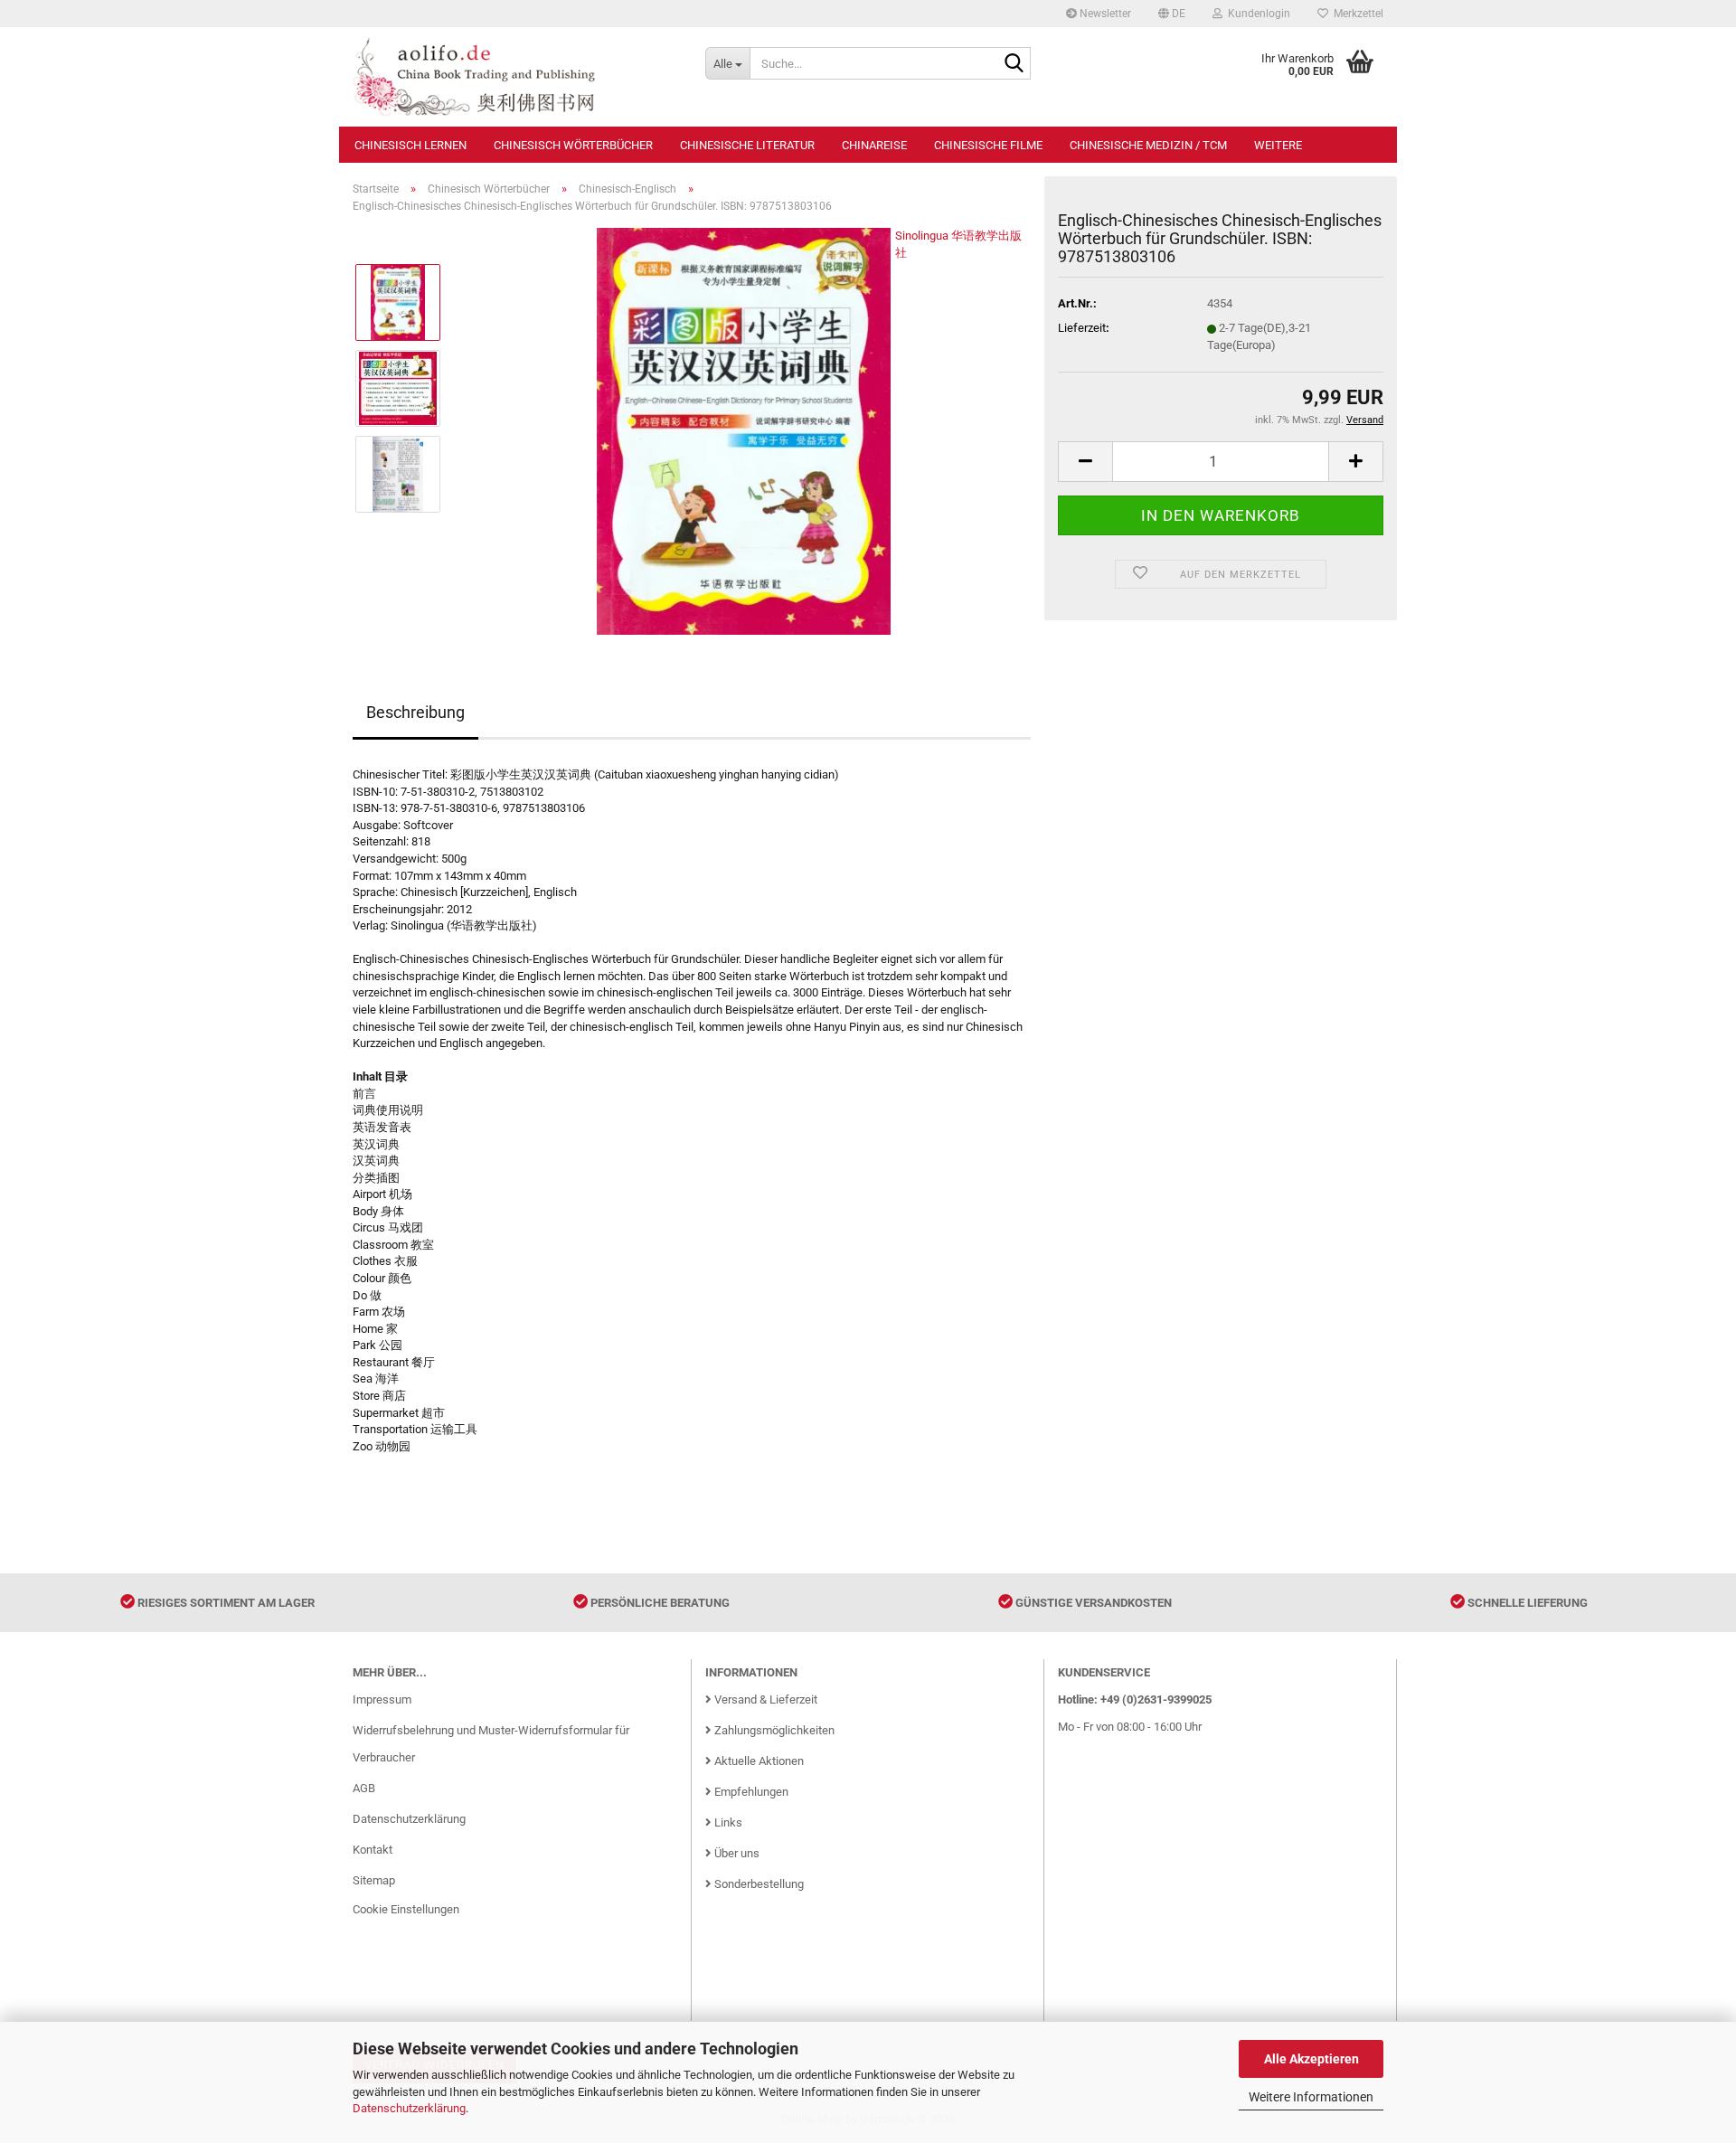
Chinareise (874, 145)
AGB (364, 1788)
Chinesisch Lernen (410, 145)
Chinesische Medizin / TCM (1148, 145)
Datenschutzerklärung (409, 2108)
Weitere (1278, 145)
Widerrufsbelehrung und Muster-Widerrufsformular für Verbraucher (491, 1744)
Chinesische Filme (988, 145)
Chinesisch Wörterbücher (573, 145)
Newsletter (1104, 14)
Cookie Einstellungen (406, 1909)
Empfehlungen (750, 1792)
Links (727, 1822)
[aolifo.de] (515, 77)
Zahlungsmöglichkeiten (773, 1730)
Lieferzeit (1082, 328)
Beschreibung (415, 712)
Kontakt (373, 1850)
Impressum (382, 1699)
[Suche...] (1014, 64)
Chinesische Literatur (747, 145)
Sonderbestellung (758, 1884)
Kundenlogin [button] (1256, 14)
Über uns (736, 1853)
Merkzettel (1356, 14)
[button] (1172, 14)
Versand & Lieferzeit (764, 1699)
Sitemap (374, 1880)
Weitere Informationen (1311, 2097)
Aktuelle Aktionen (758, 1761)
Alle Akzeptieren (1311, 2059)
